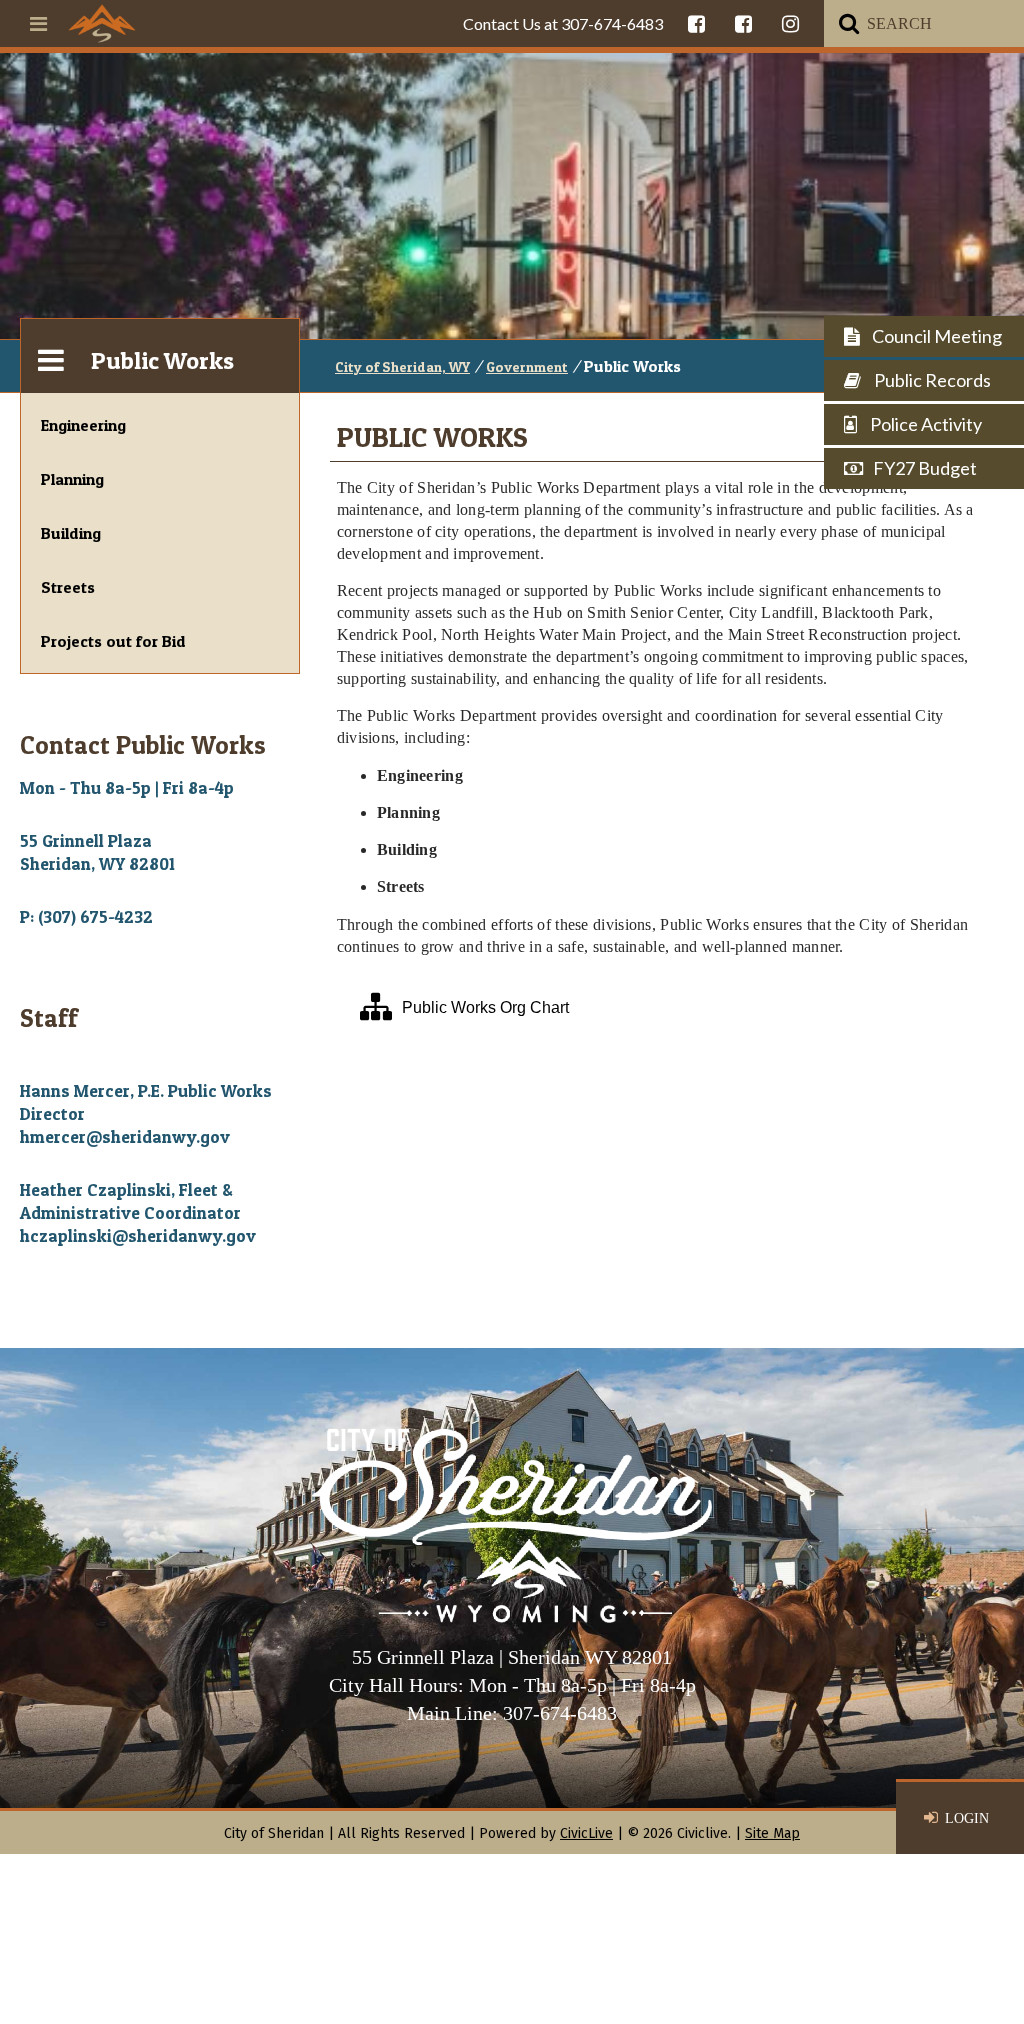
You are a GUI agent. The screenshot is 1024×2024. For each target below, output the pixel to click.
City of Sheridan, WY (402, 366)
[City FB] (696, 23)
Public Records (931, 380)
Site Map (772, 1833)
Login (967, 1818)
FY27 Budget (925, 468)
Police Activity (924, 424)
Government (527, 366)
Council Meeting (935, 336)
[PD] (743, 23)
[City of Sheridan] (102, 23)
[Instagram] (790, 23)
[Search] (849, 23)
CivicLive (586, 1833)
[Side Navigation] (51, 356)
